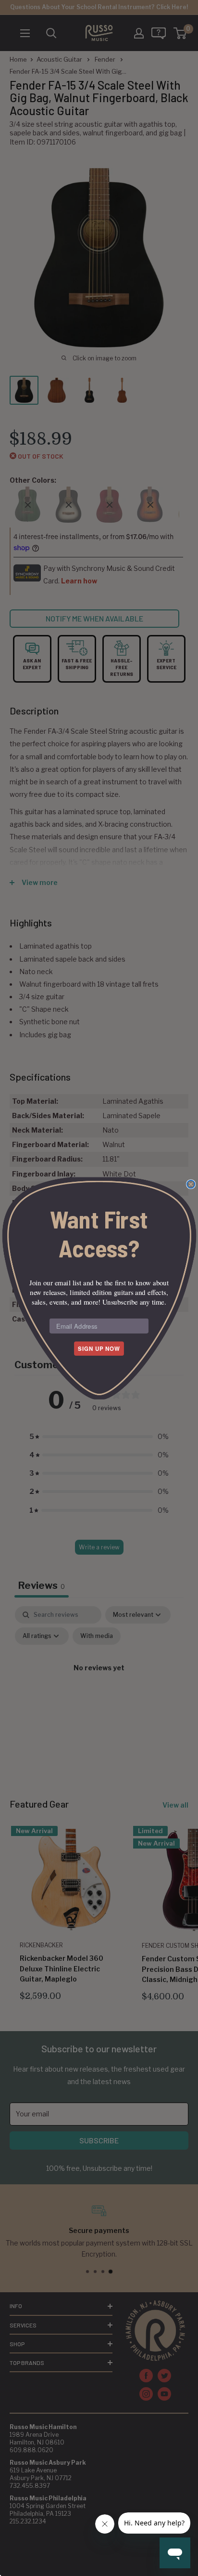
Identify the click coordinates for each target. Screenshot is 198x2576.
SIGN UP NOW (99, 1348)
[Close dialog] (191, 1184)
